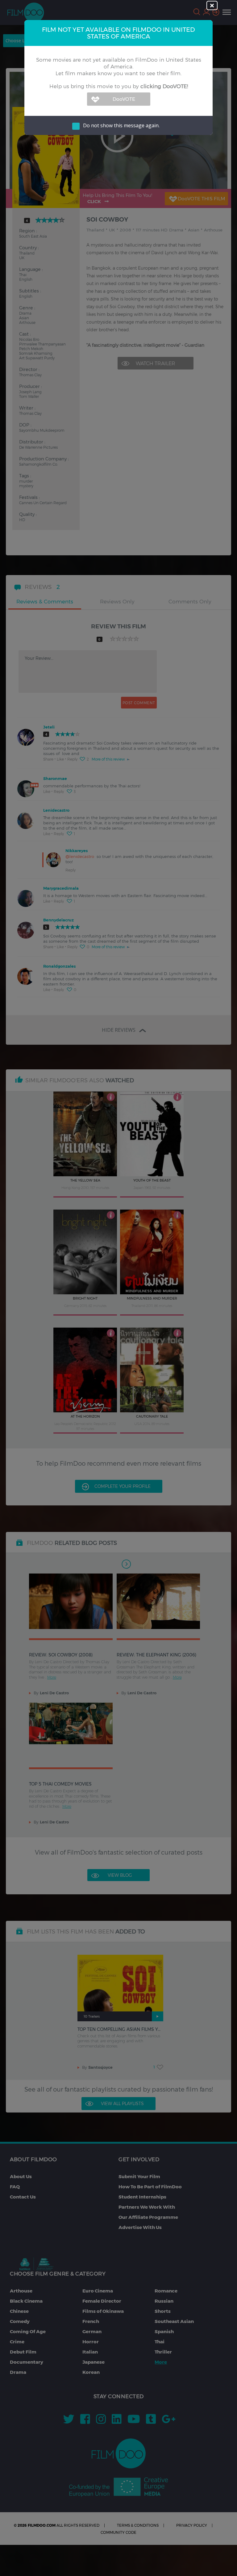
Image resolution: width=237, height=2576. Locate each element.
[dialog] (118, 1288)
